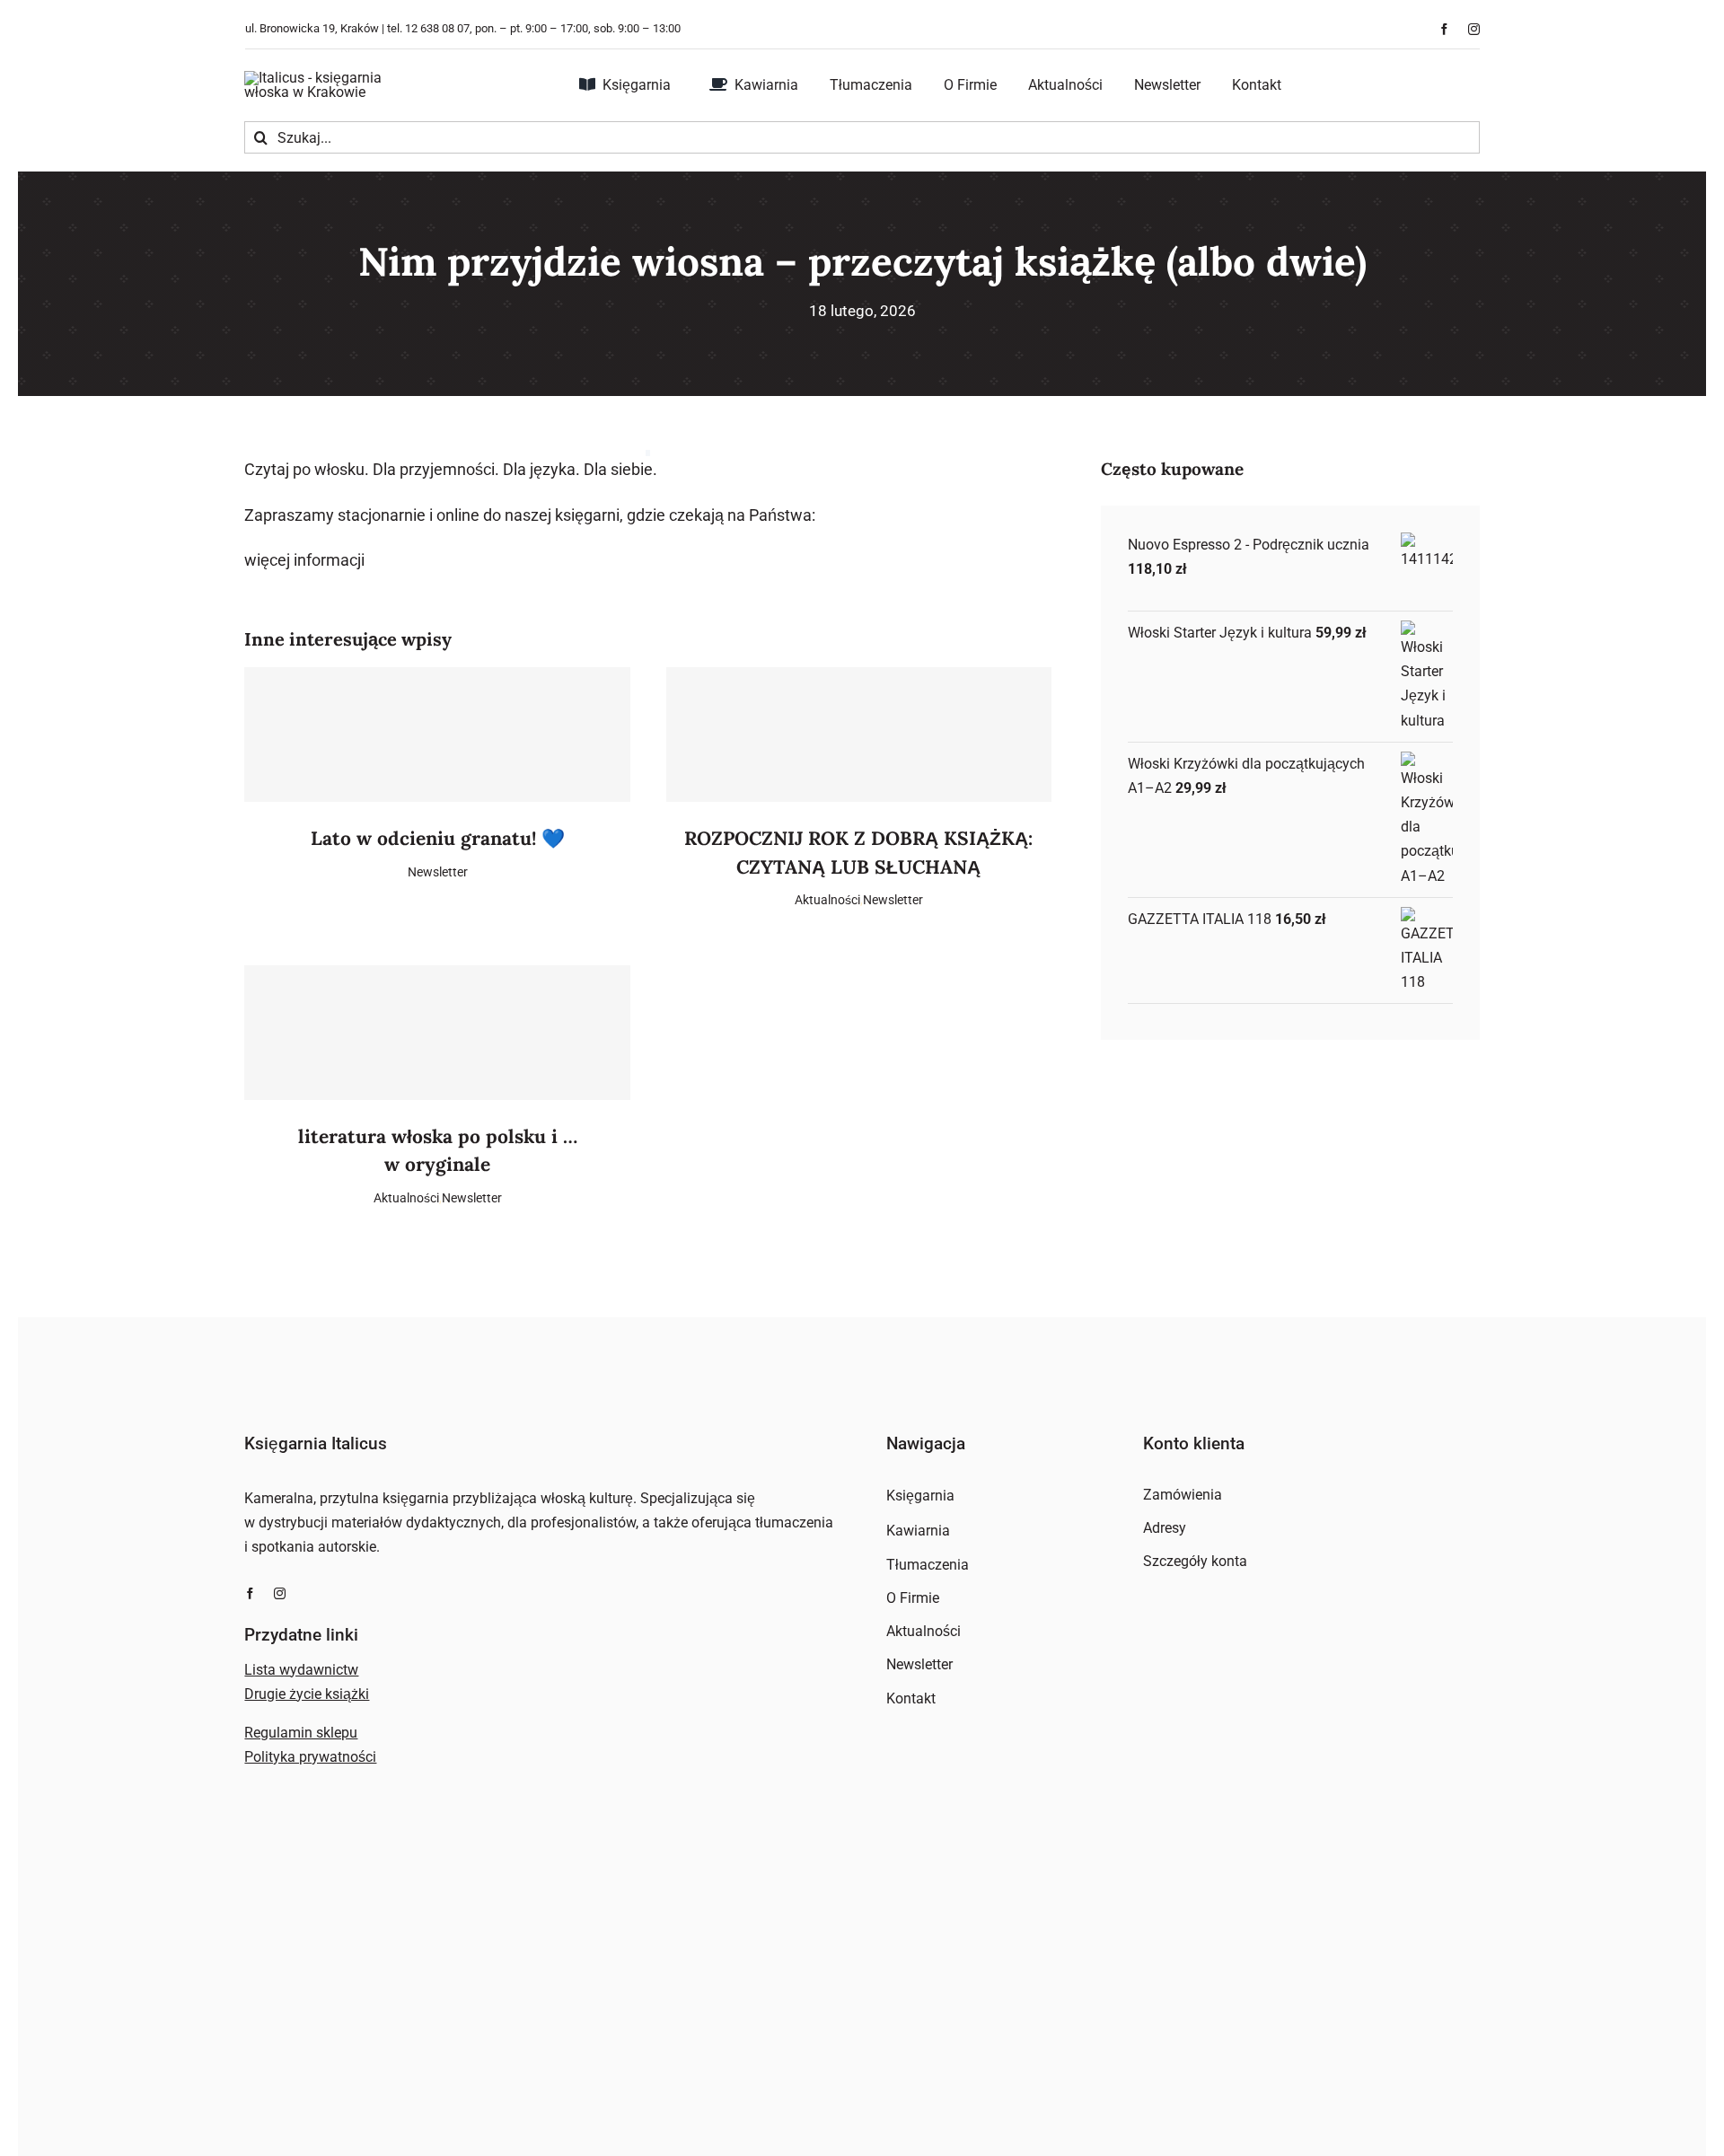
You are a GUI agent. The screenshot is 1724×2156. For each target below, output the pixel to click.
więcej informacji (304, 560)
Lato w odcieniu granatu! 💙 (438, 838)
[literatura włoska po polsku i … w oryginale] (437, 1033)
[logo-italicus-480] (334, 78)
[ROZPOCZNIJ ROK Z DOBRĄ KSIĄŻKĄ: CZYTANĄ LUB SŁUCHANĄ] (859, 735)
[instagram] (1474, 29)
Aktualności (827, 900)
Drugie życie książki (307, 1694)
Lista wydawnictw (301, 1670)
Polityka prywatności (310, 1757)
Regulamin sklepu (301, 1733)
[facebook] (1444, 29)
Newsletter (438, 872)
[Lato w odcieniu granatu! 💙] (437, 735)
